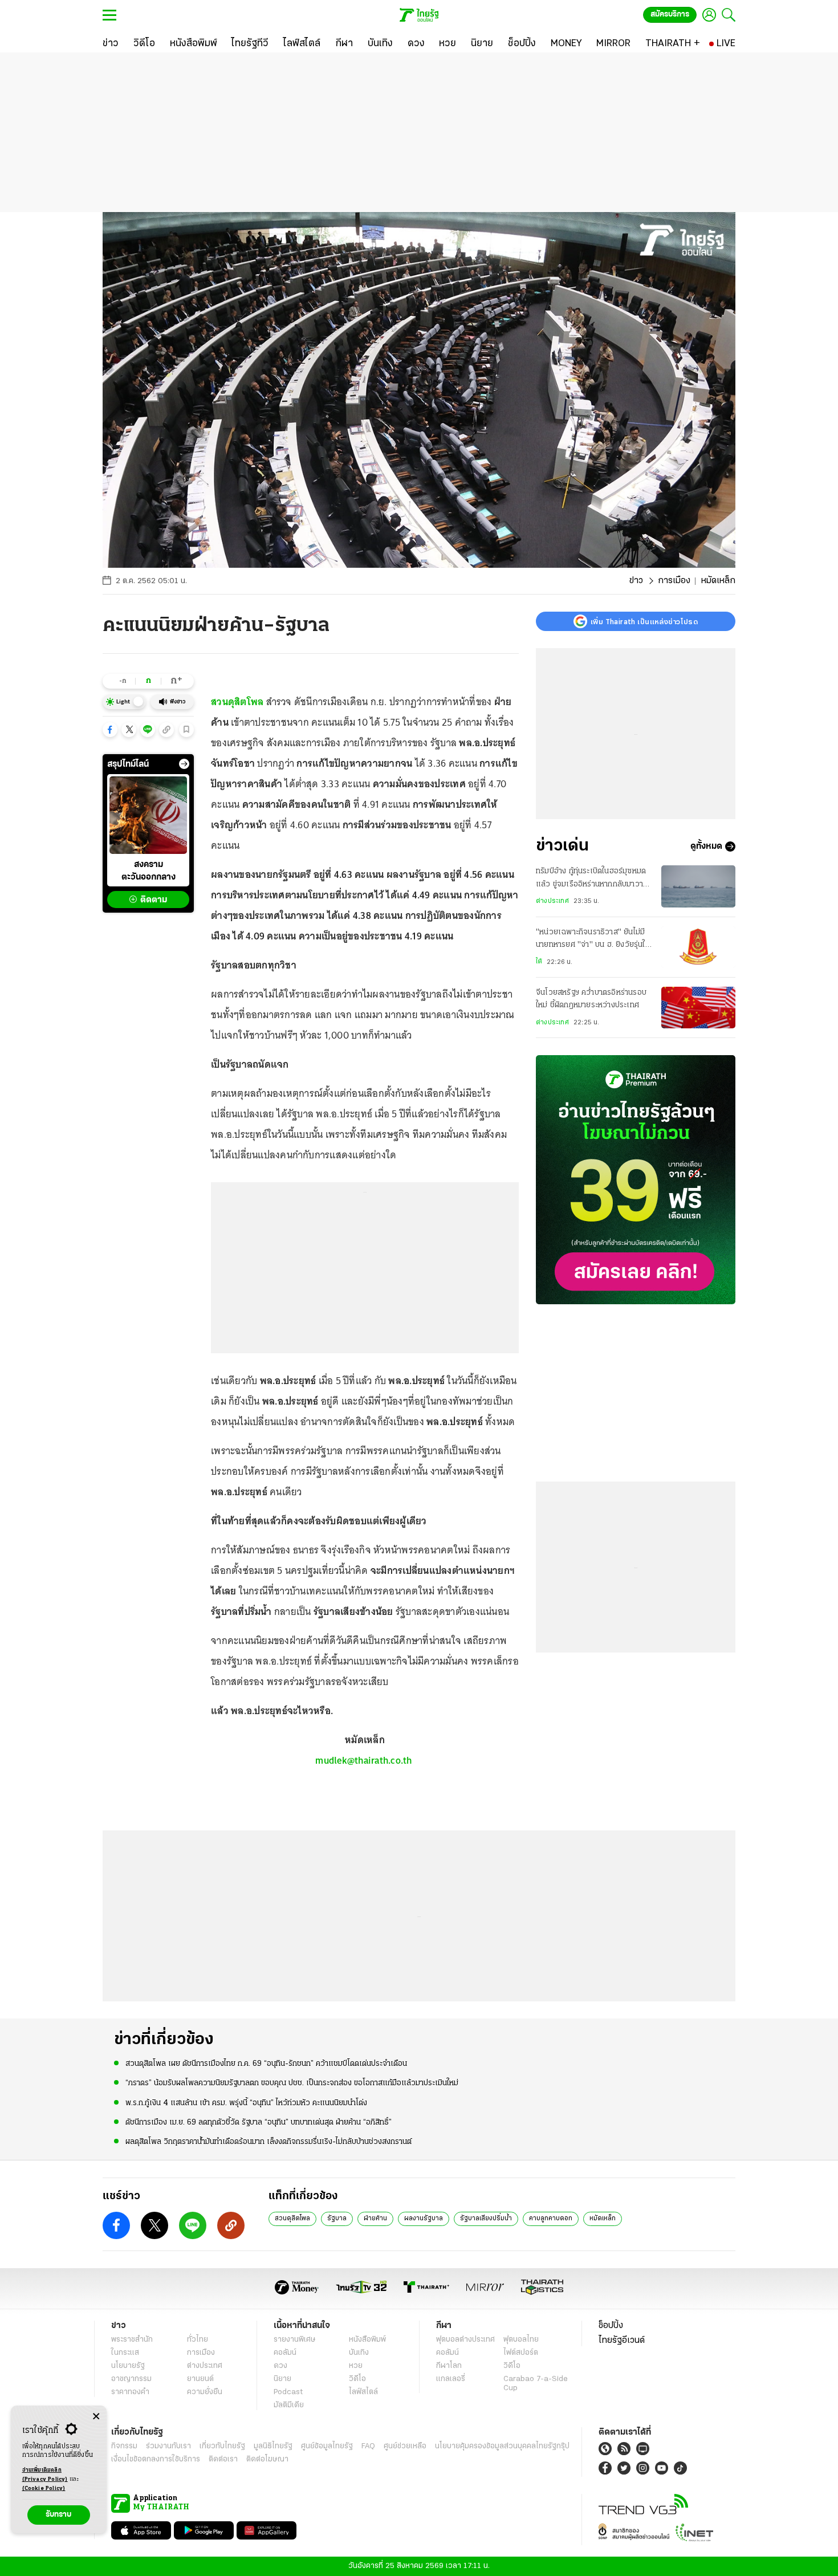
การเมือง (674, 581)
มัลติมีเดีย (289, 2405)
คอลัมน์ (285, 2353)
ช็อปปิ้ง (611, 2326)
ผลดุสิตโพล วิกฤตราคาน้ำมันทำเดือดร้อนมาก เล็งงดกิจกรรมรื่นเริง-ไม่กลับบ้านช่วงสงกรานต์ (269, 2142)
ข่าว (636, 581)
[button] (110, 730)
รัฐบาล (337, 2219)
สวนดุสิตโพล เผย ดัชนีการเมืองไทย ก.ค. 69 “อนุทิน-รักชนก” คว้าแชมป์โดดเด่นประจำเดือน (266, 2064)
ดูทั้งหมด (706, 847)
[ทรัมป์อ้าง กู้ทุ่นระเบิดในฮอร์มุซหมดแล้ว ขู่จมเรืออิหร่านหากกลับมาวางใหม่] (698, 886)
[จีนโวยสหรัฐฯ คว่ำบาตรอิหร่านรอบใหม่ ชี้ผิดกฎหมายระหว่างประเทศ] (698, 1008)
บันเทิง (359, 2353)
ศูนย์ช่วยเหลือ (405, 2446)
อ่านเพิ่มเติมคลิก (45, 2475)
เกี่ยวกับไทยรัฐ (222, 2446)
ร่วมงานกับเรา (168, 2446)
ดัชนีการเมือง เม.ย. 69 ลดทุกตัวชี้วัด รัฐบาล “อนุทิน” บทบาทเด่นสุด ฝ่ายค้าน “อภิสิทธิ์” (259, 2123)
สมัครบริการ (670, 15)
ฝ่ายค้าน (375, 2219)
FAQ (368, 2446)
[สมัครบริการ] (636, 1180)
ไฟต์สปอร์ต (521, 2353)
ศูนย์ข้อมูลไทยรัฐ (327, 2446)
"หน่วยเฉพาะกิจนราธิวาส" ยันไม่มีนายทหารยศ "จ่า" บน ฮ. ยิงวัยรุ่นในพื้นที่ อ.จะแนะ (593, 940)
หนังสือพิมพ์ (367, 2340)
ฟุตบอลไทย (521, 2340)
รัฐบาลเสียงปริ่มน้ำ (486, 2219)
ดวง (280, 2366)
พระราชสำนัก (132, 2340)
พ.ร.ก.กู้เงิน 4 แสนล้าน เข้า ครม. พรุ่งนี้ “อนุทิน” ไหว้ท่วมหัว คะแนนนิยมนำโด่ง (246, 2103)
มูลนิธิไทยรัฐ (273, 2446)
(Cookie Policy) (44, 2488)
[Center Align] (96, 2417)
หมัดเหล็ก (603, 2219)
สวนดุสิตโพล (292, 2219)
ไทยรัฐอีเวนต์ (622, 2341)
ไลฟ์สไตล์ (363, 2392)
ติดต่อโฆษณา (267, 2459)
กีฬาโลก (449, 2366)
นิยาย (282, 2379)
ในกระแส (125, 2353)
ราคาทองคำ (130, 2392)
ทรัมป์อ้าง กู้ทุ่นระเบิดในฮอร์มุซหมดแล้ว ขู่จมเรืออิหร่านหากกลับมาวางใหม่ (591, 879)
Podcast (288, 2392)
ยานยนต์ (200, 2379)
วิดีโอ (357, 2379)
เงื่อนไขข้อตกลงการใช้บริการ (156, 2459)
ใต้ (539, 962)
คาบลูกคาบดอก (551, 2219)
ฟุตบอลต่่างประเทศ (465, 2340)
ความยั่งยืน (205, 2392)
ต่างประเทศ (552, 901)
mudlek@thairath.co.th (363, 1760)
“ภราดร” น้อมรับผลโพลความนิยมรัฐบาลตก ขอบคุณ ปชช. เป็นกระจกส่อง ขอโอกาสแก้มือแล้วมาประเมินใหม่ (292, 2083)
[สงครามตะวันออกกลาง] (148, 815)
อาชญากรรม (131, 2379)
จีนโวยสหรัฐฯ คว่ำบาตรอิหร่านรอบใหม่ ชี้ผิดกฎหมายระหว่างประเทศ (591, 999)
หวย (356, 2366)
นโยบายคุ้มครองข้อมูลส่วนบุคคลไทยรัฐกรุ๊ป (502, 2446)
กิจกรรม (124, 2446)
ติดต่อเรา (223, 2459)
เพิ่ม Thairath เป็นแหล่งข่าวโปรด (644, 621)
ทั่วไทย (198, 2340)
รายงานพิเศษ (295, 2340)
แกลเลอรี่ (451, 2379)
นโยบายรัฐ (128, 2366)
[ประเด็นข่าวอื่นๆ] (184, 764)
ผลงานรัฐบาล (424, 2219)
